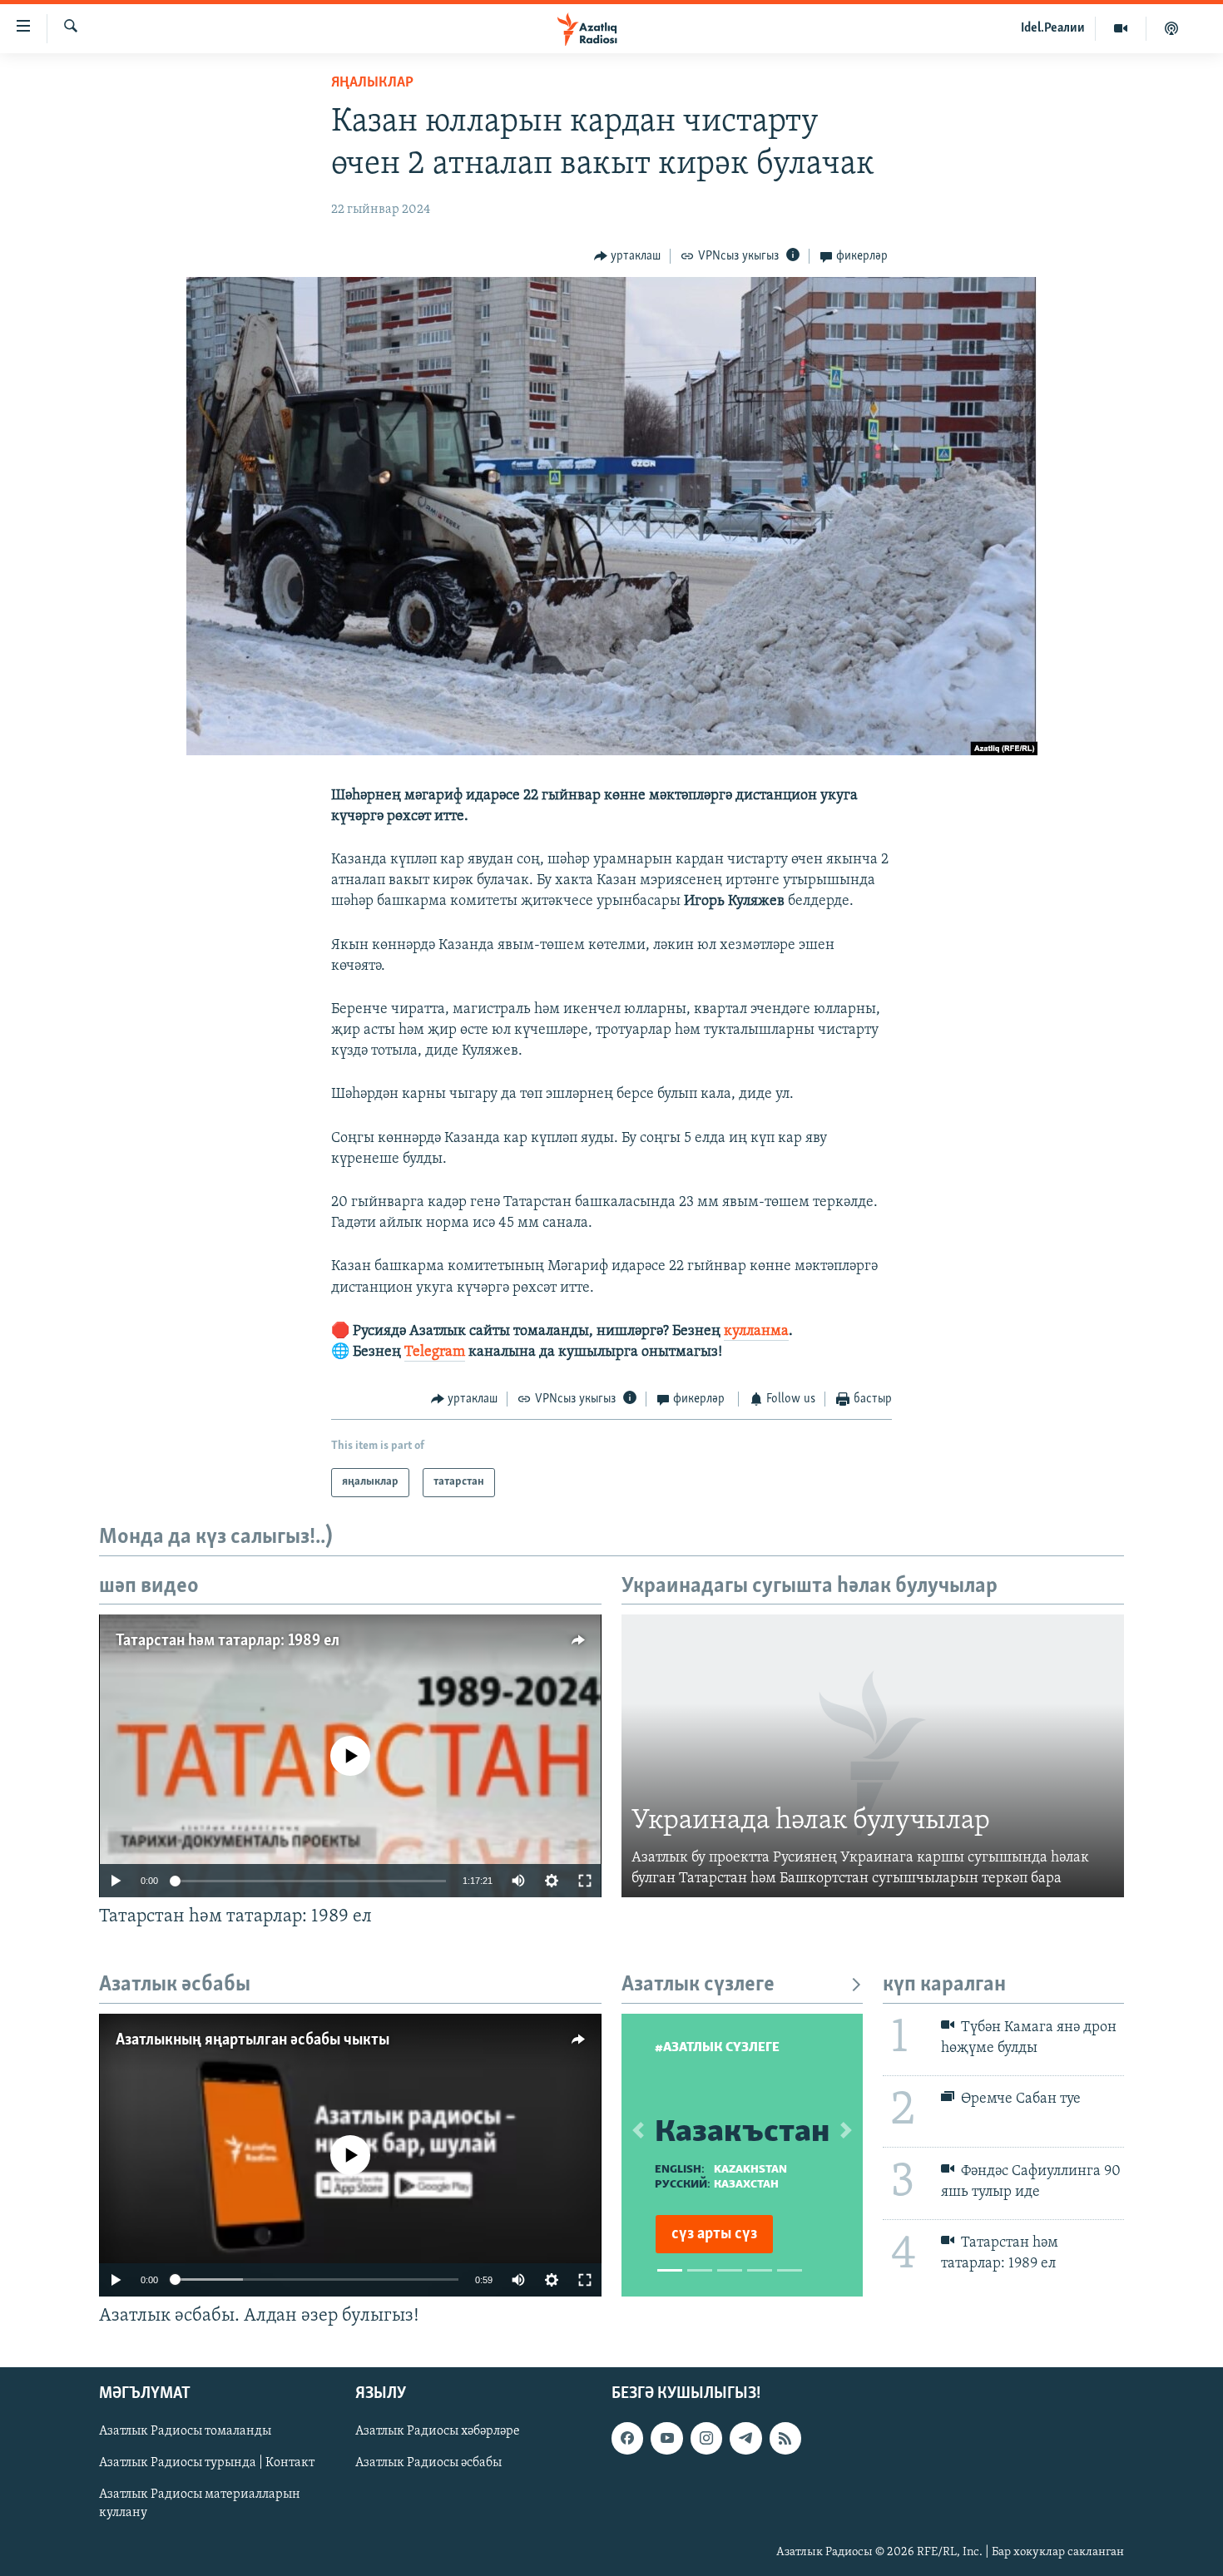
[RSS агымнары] (785, 2438)
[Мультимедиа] (1121, 28)
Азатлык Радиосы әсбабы (428, 2463)
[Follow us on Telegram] (745, 2438)
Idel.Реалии (1053, 28)
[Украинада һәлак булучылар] (873, 1756)
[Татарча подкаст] (1171, 28)
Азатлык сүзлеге (698, 1985)
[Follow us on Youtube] (666, 2438)
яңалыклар (372, 83)
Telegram (435, 1352)
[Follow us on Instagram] (706, 2438)
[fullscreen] (585, 1881)
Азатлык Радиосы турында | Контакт (207, 2463)
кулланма (756, 1332)
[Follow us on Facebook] (627, 2438)
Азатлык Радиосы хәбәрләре (438, 2431)
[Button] (628, 256)
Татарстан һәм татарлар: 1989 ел (228, 1641)
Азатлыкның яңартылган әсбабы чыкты (253, 2040)
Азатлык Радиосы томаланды (185, 2431)
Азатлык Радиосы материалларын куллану (200, 2504)
